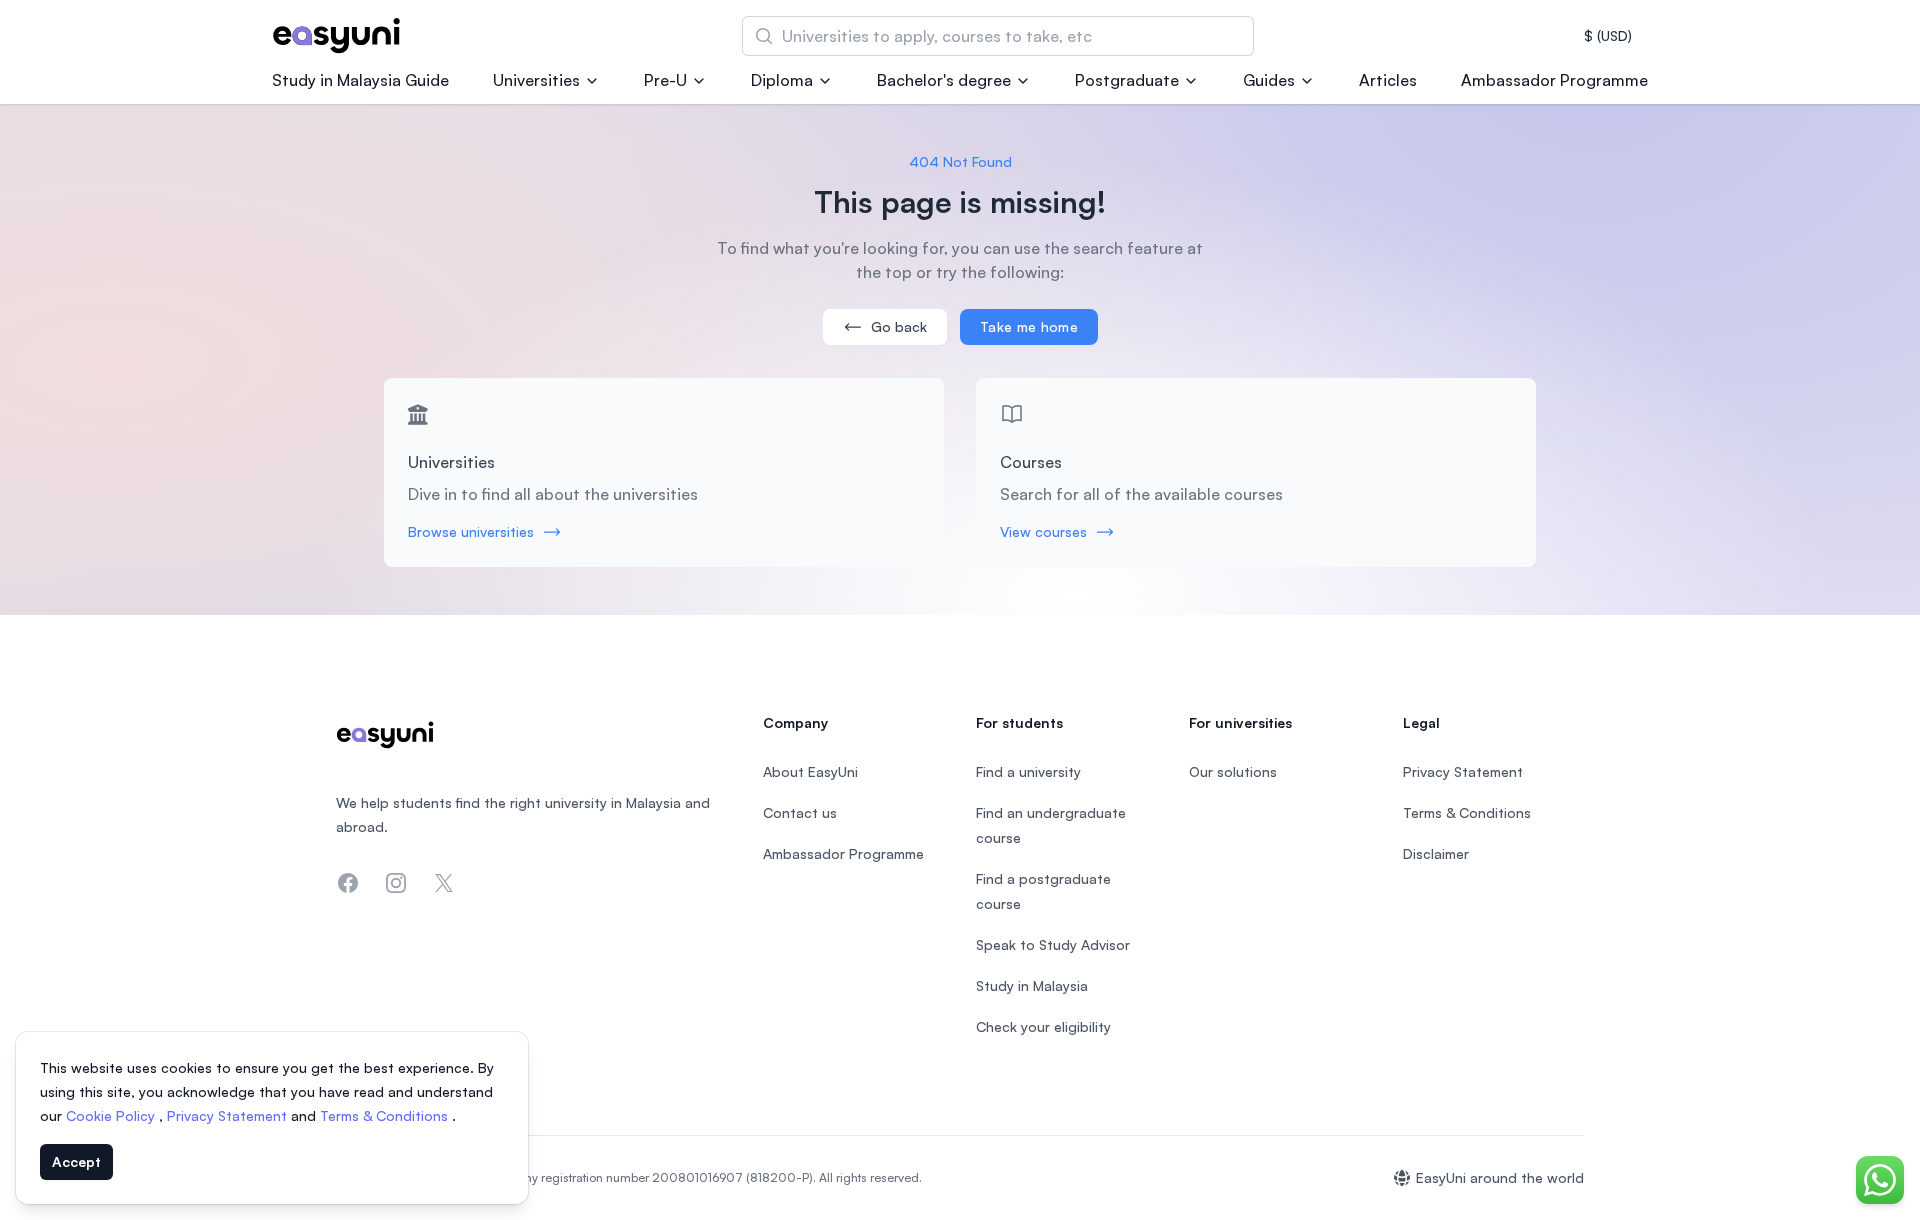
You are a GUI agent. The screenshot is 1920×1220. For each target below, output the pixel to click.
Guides (1269, 80)
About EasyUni (810, 771)
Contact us (800, 812)
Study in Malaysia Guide (360, 80)
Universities (536, 80)
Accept (76, 1161)
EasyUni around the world (1500, 1177)
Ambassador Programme (1554, 80)
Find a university (1028, 771)
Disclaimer (1436, 853)
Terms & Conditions (386, 1115)
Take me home (1029, 326)
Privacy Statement (229, 1115)
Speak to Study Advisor (1053, 944)
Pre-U (665, 80)
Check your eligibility (1043, 1026)
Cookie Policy (112, 1115)
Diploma (782, 80)
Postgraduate (1127, 80)
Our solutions (1233, 771)
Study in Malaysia (1032, 985)
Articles (1388, 80)
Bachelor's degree (944, 80)
